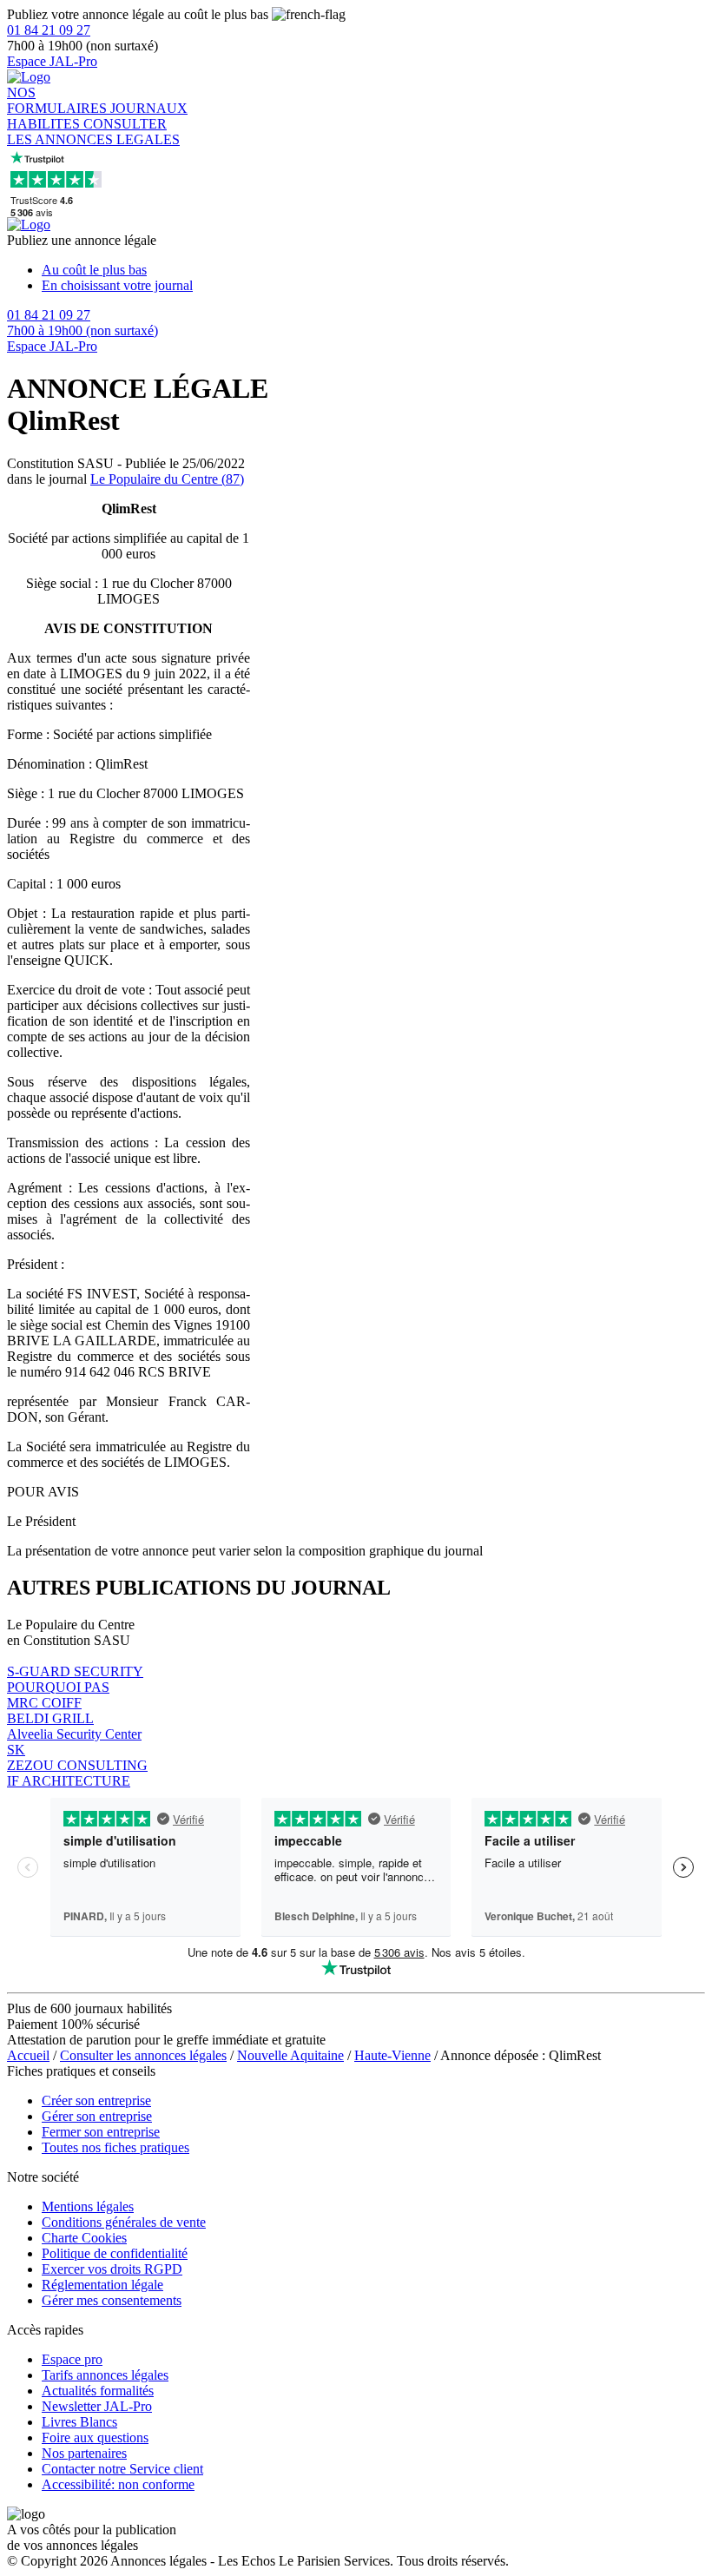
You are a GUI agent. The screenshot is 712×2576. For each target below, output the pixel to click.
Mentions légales (88, 2206)
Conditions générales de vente (124, 2222)
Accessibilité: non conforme (118, 2484)
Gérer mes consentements (112, 2300)
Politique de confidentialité (115, 2253)
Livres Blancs (79, 2422)
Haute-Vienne (392, 2055)
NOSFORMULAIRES (59, 100)
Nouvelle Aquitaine (290, 2055)
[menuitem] (373, 270)
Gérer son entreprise (97, 2116)
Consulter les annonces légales (143, 2055)
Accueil (28, 2055)
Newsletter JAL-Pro (97, 2406)
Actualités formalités (98, 2391)
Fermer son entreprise (101, 2132)
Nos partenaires (84, 2453)
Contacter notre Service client (122, 2469)
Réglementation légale (102, 2285)
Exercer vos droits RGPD (112, 2269)
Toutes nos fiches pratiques (115, 2147)
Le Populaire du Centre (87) (167, 479)
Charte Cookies (84, 2238)
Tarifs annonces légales (105, 2375)
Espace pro (72, 2359)
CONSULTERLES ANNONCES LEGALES (93, 132)
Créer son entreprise (96, 2100)
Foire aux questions (95, 2437)
